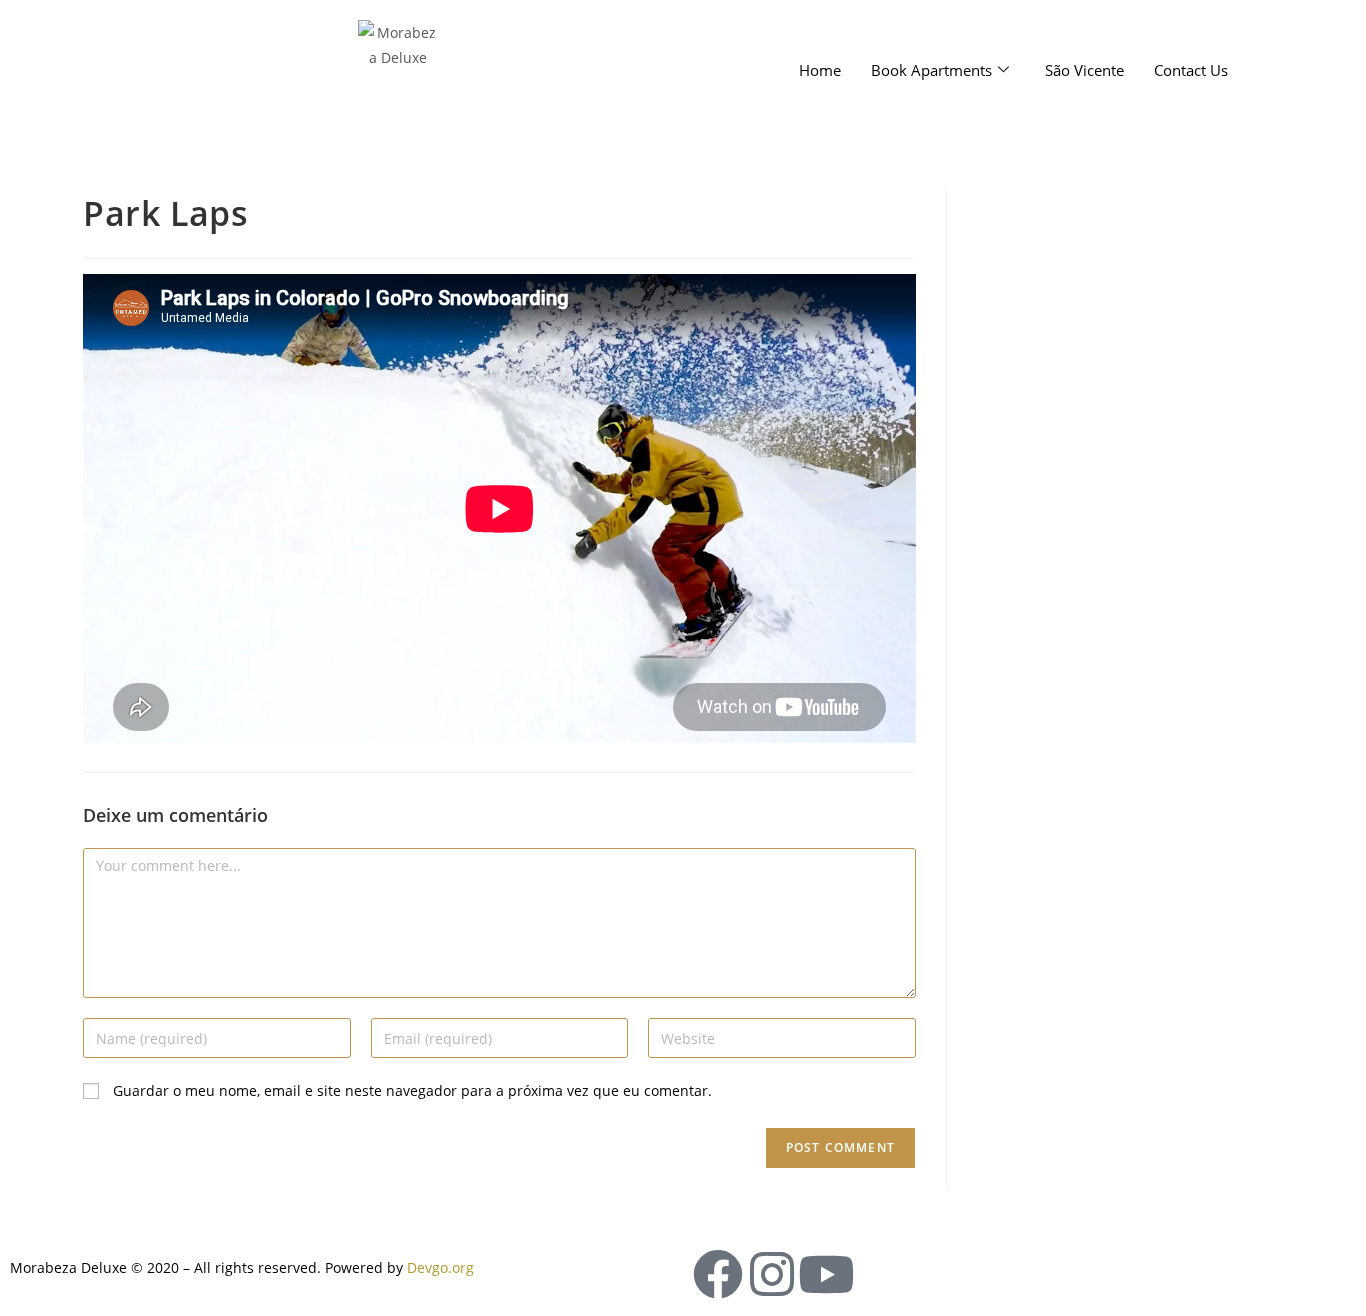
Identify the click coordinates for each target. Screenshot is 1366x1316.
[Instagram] (772, 1274)
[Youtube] (826, 1274)
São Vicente (1084, 70)
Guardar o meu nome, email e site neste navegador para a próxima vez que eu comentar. (412, 1090)
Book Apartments (931, 70)
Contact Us (1191, 70)
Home (820, 70)
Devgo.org (440, 1267)
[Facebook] (718, 1274)
